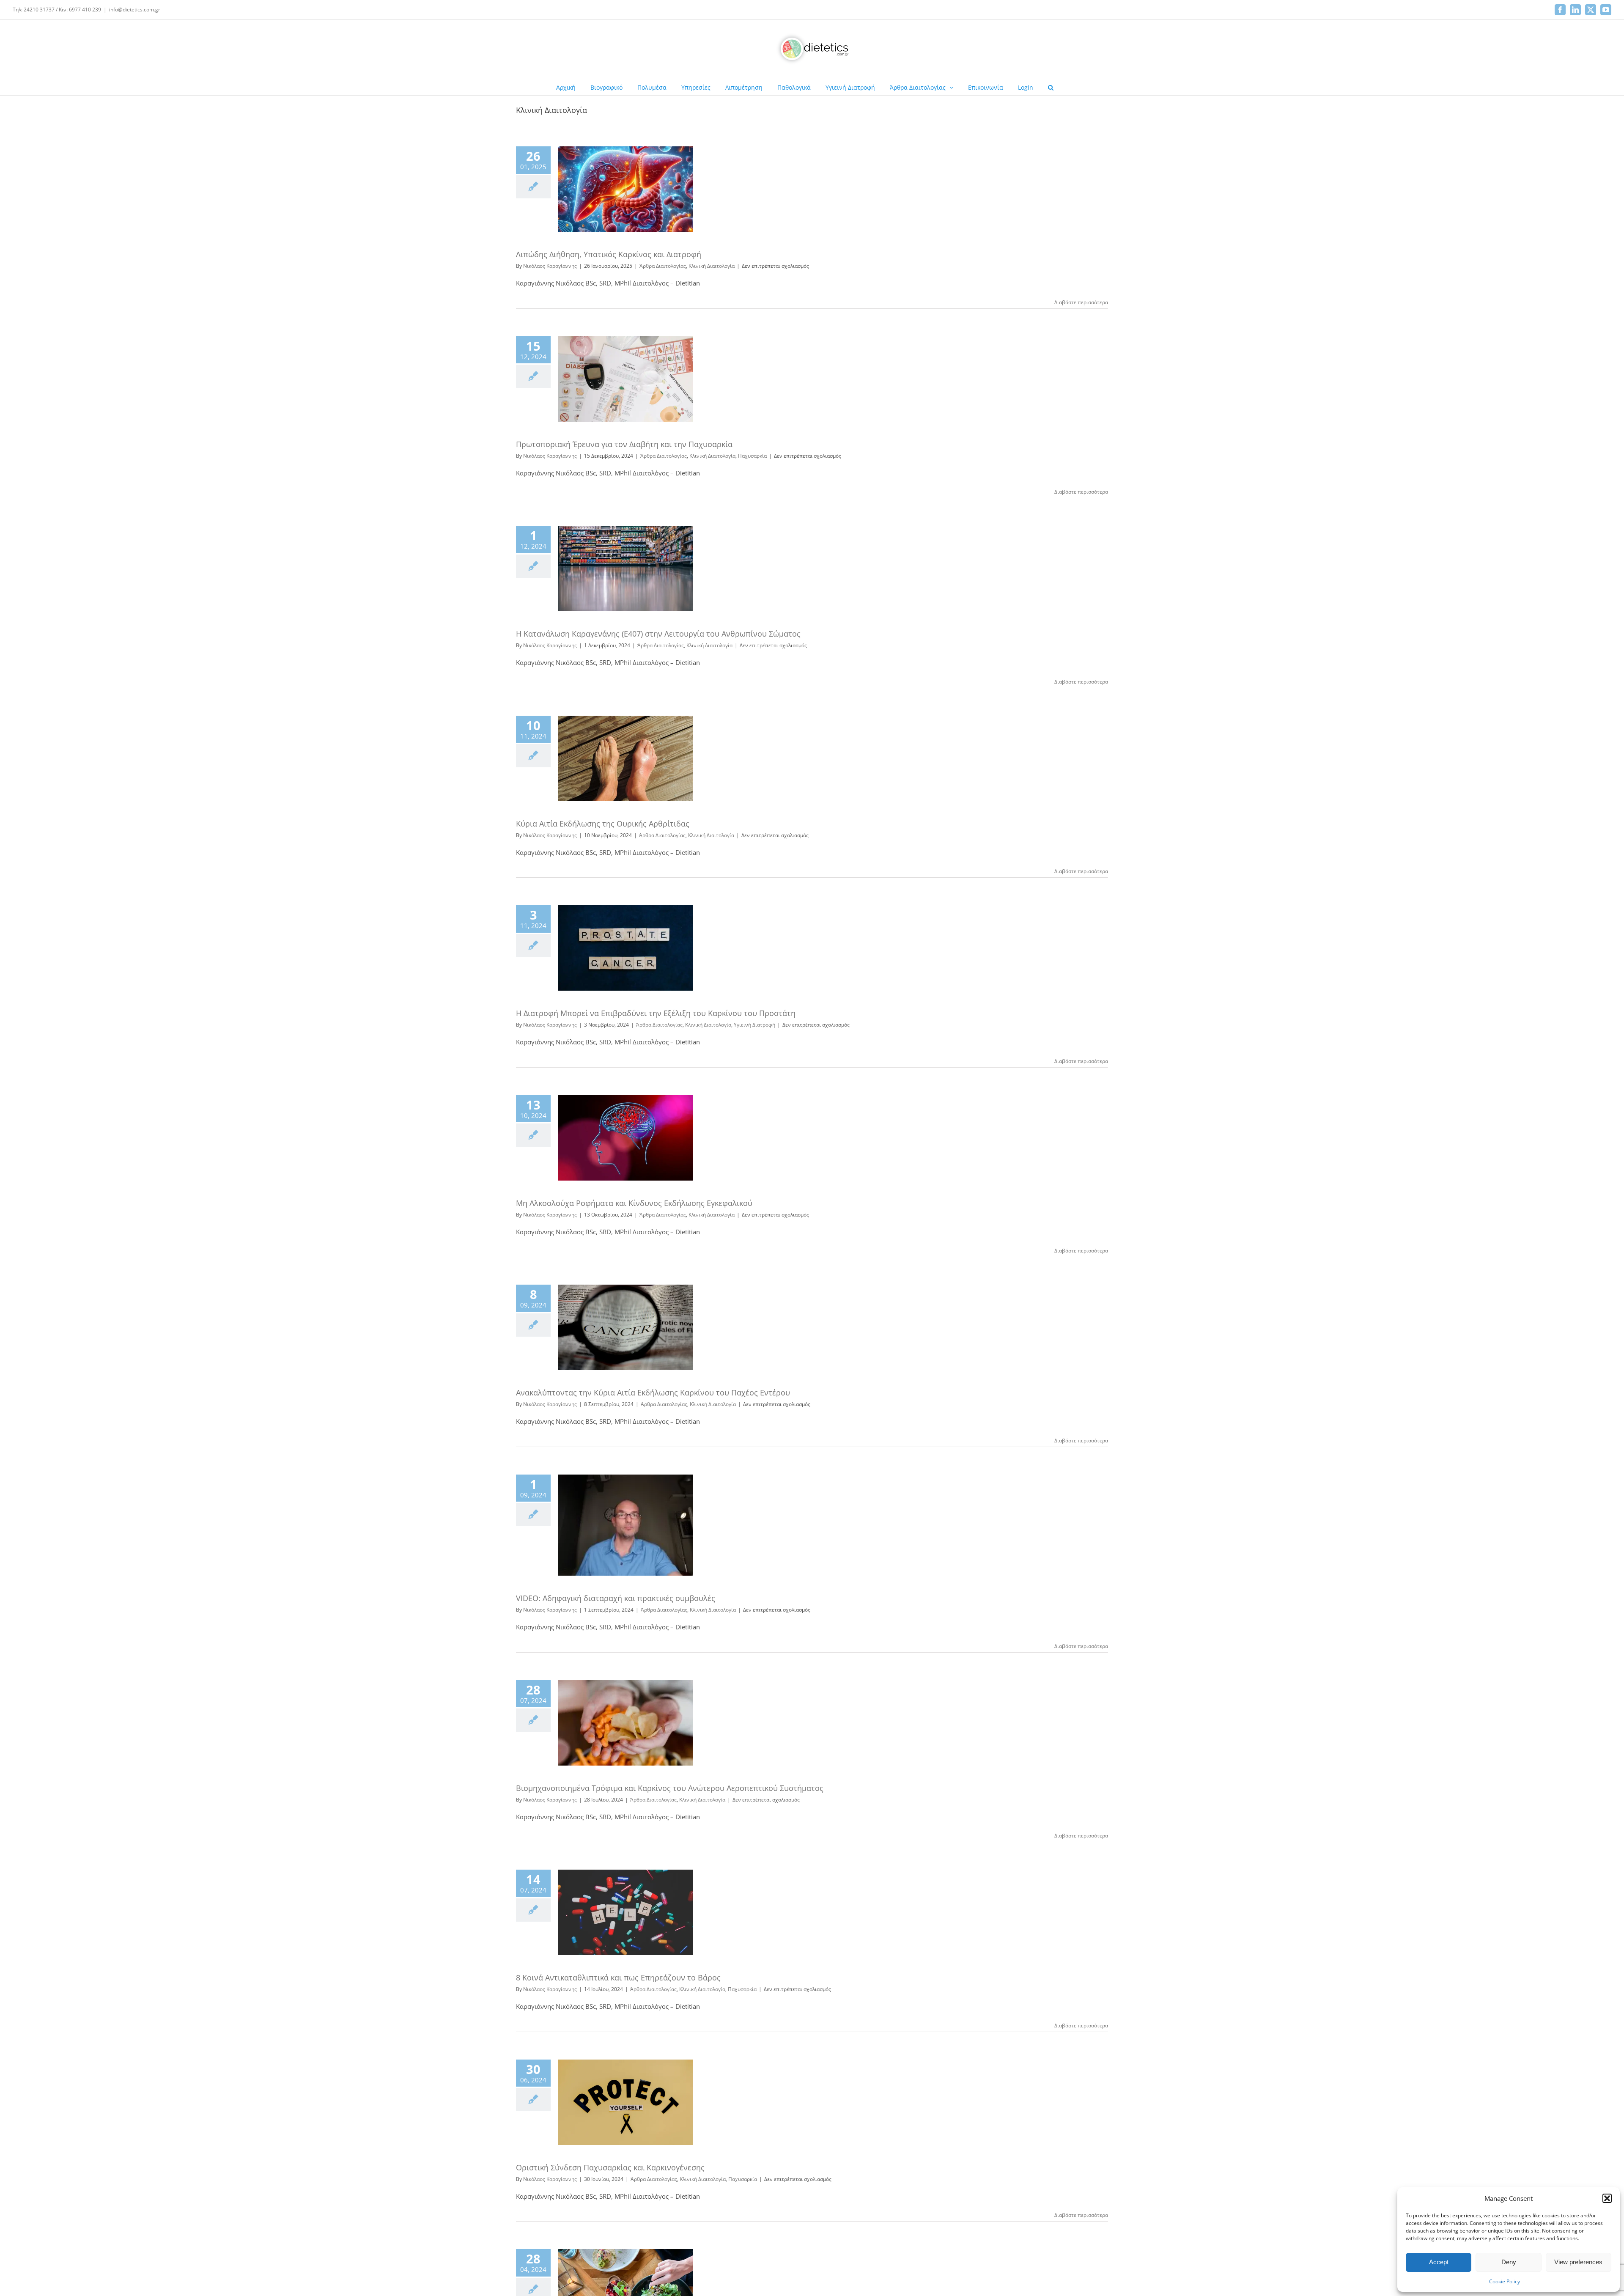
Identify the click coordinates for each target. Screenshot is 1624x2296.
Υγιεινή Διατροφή (754, 1025)
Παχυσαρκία (752, 456)
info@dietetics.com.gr (135, 10)
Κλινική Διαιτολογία (712, 266)
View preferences (1578, 2262)
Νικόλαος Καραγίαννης (550, 266)
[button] (1607, 2198)
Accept (1439, 2262)
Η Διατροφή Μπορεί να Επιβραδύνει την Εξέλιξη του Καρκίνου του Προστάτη (656, 1013)
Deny (1509, 2262)
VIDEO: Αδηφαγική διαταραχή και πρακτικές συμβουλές (616, 1598)
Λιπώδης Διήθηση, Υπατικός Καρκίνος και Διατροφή (609, 254)
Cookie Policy (1505, 2281)
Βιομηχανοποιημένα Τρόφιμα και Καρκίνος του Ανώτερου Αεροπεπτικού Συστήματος (670, 1788)
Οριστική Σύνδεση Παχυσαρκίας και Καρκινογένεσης (610, 2167)
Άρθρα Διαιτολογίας (663, 266)
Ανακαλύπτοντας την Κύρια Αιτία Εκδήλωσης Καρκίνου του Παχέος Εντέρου (653, 1392)
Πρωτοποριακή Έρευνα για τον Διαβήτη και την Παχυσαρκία (624, 444)
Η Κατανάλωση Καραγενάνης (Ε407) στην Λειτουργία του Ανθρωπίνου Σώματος (658, 634)
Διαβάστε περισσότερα (1081, 302)
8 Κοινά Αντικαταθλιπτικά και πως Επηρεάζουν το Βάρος (618, 1977)
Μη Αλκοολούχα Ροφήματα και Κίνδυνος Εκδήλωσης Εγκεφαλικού (634, 1203)
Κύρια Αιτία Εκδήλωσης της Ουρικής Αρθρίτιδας (603, 824)
